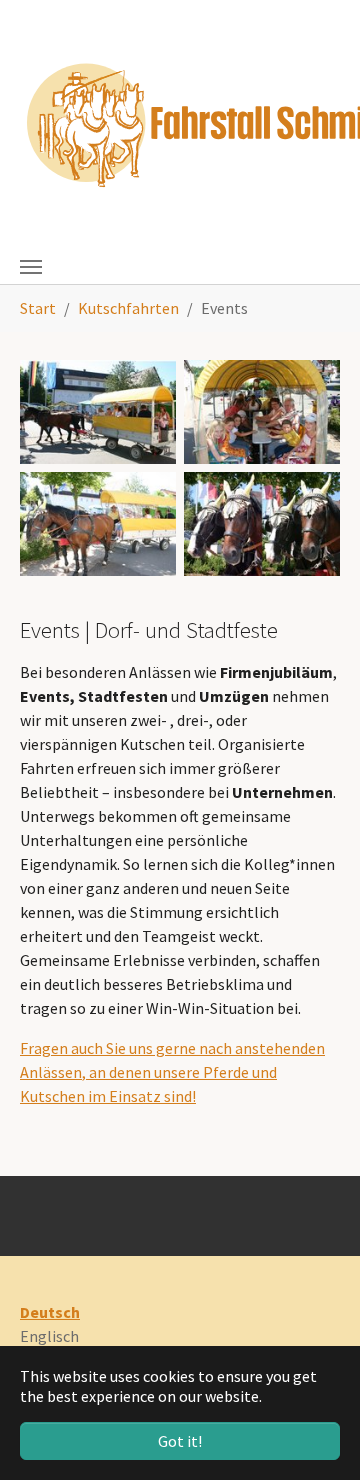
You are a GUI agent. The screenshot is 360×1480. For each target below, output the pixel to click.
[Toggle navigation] (31, 267)
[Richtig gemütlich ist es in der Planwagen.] (98, 524)
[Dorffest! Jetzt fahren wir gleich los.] (98, 412)
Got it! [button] (180, 1441)
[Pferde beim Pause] (262, 524)
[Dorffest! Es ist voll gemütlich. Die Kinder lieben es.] (262, 412)
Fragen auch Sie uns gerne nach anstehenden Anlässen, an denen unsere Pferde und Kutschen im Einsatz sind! (172, 1072)
